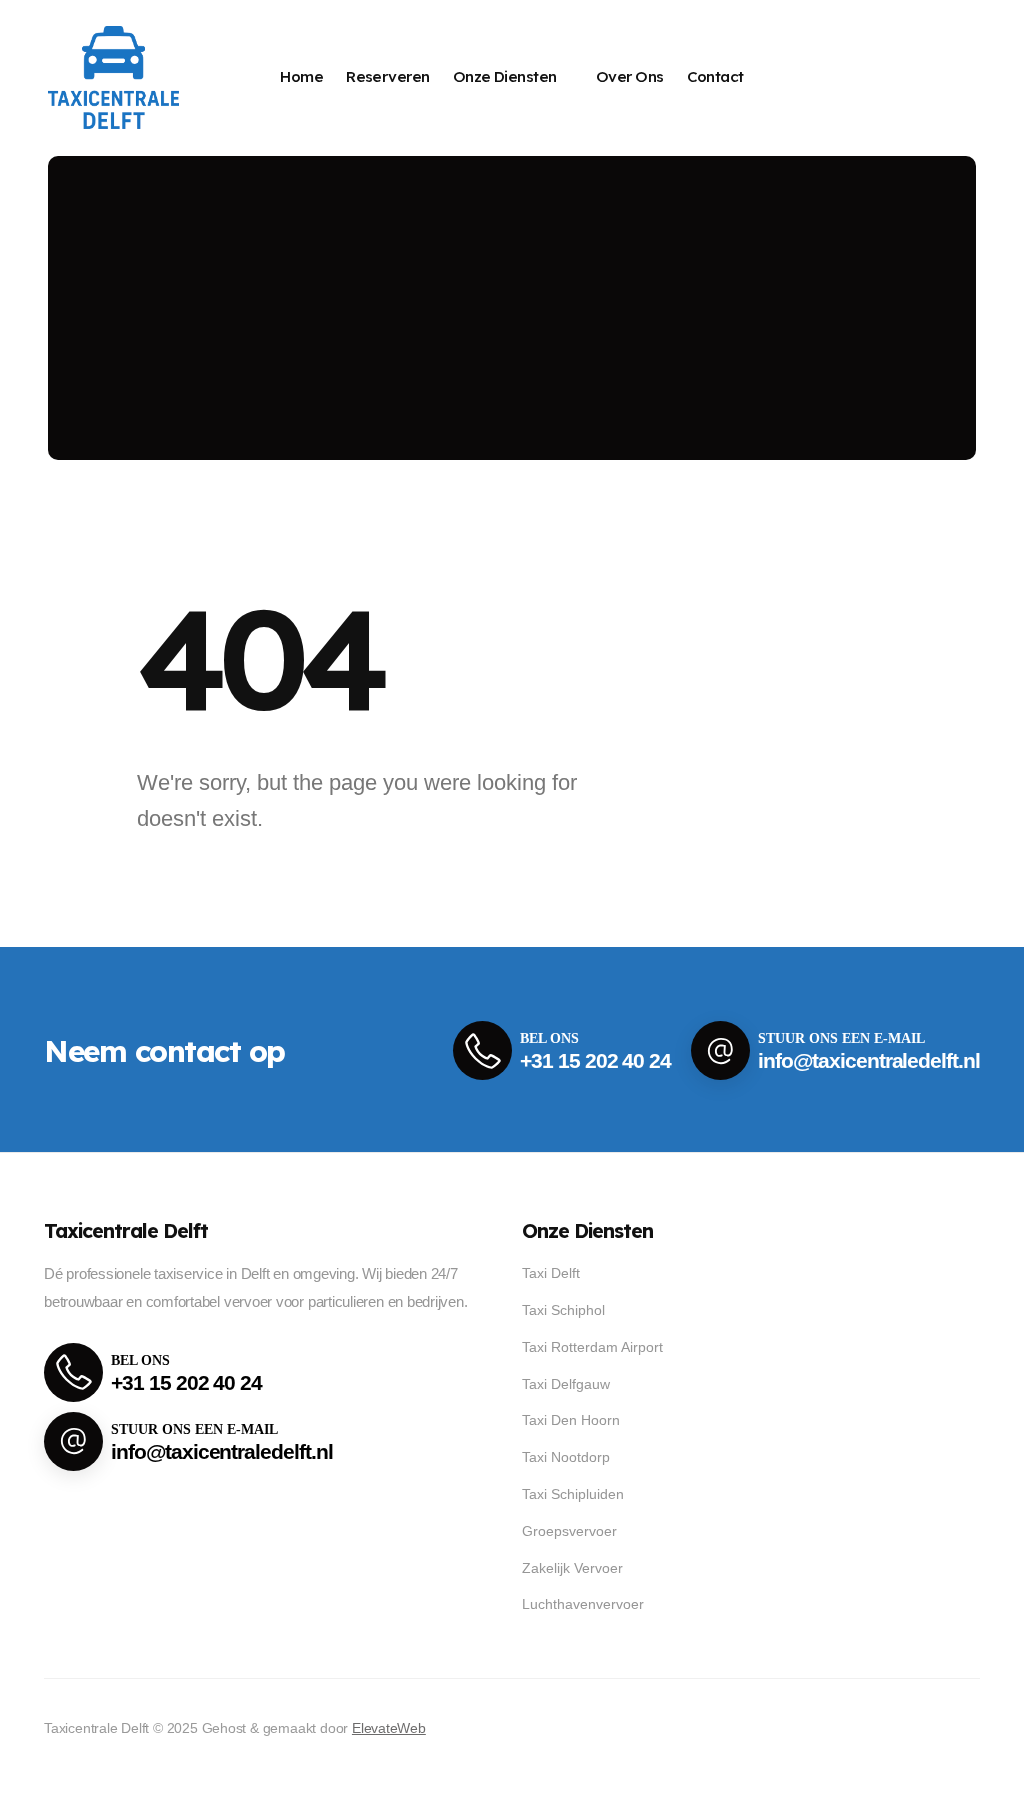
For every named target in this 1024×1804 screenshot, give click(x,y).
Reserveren (388, 76)
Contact (715, 76)
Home (301, 76)
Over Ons (630, 76)
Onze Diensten (505, 76)
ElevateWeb (389, 1728)
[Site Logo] (113, 77)
